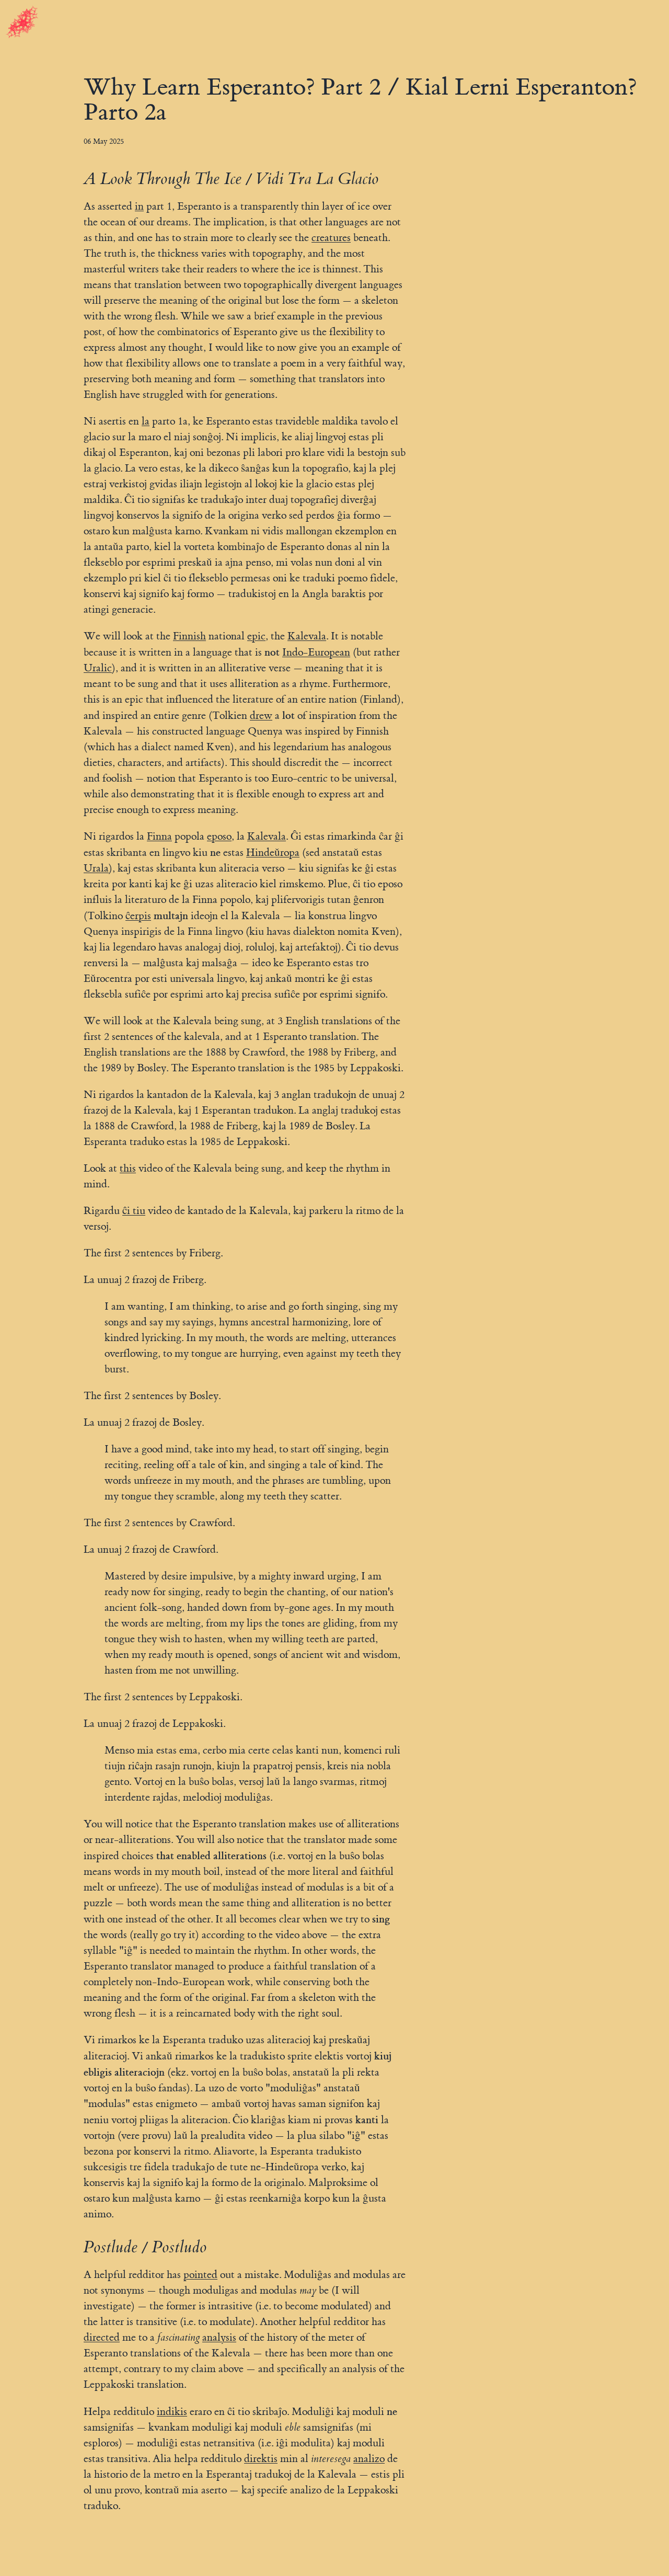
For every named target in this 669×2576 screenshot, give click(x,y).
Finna (159, 836)
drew (261, 715)
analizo (369, 2459)
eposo (219, 836)
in (139, 206)
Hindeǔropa (273, 852)
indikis (172, 2412)
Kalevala (307, 636)
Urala (96, 868)
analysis (219, 2337)
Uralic (98, 668)
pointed (200, 2275)
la (146, 421)
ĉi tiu (134, 1211)
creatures (331, 238)
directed (102, 2337)
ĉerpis (138, 916)
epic (256, 636)
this (128, 1168)
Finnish (189, 636)
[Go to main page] (22, 23)
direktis (261, 2459)
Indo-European (316, 652)
